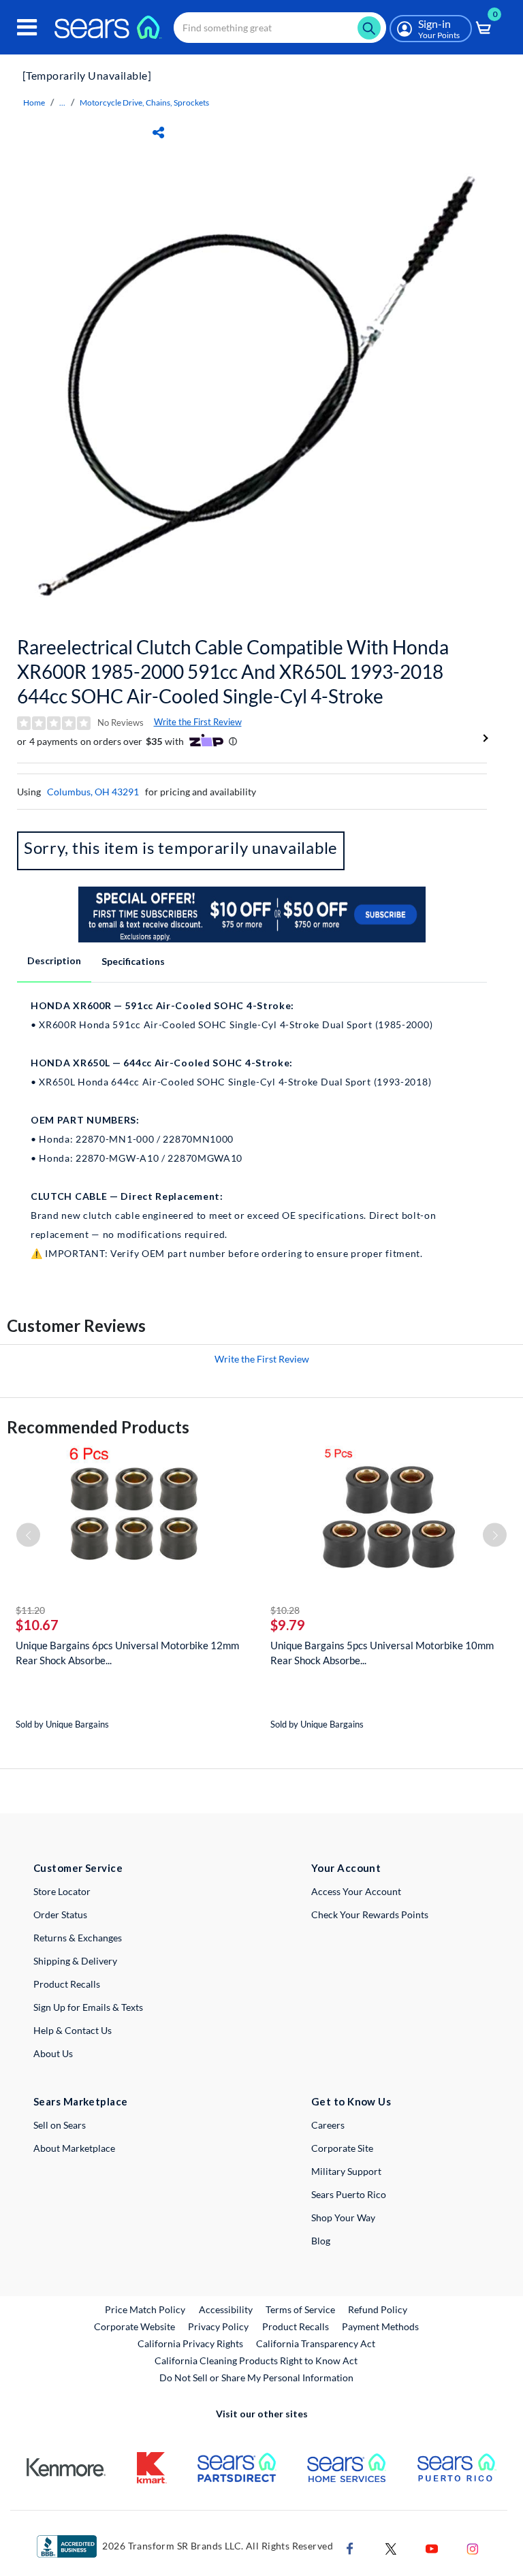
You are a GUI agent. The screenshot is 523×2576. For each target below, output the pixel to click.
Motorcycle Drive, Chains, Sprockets (144, 102)
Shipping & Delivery (75, 1961)
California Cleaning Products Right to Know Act (256, 2360)
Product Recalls (67, 1984)
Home (34, 102)
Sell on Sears (60, 2125)
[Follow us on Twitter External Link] (391, 2547)
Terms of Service (300, 2309)
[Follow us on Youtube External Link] (432, 2547)
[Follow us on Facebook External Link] (350, 2547)
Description (54, 960)
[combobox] (280, 28)
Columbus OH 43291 (93, 792)
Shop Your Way (343, 2217)
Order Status (60, 1914)
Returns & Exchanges (78, 1938)
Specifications (133, 961)
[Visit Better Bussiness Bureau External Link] (67, 2545)
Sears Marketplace (81, 2101)
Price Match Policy (145, 2309)
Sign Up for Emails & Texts (88, 2007)
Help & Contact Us (73, 2030)
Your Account (346, 1868)
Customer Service (78, 1868)
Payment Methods (380, 2326)
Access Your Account (356, 1891)
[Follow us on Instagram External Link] (473, 2547)
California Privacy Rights (190, 2343)
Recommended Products (98, 1427)
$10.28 (285, 1610)
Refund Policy (378, 2309)
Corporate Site (342, 2148)
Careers (328, 2125)
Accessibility (226, 2309)
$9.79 (288, 1625)
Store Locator (62, 1891)
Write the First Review (198, 722)
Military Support (346, 2171)
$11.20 (30, 1610)
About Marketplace (74, 2148)
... (62, 102)
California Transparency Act (316, 2343)
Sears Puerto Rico (349, 2194)
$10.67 (37, 1625)
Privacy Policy (218, 2326)
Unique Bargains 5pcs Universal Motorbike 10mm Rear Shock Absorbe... (382, 1653)
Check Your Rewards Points (370, 1914)
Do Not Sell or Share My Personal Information (256, 2378)
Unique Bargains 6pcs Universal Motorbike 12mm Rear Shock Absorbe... (127, 1653)
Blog (321, 2241)
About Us (53, 2053)
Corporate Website (135, 2326)
